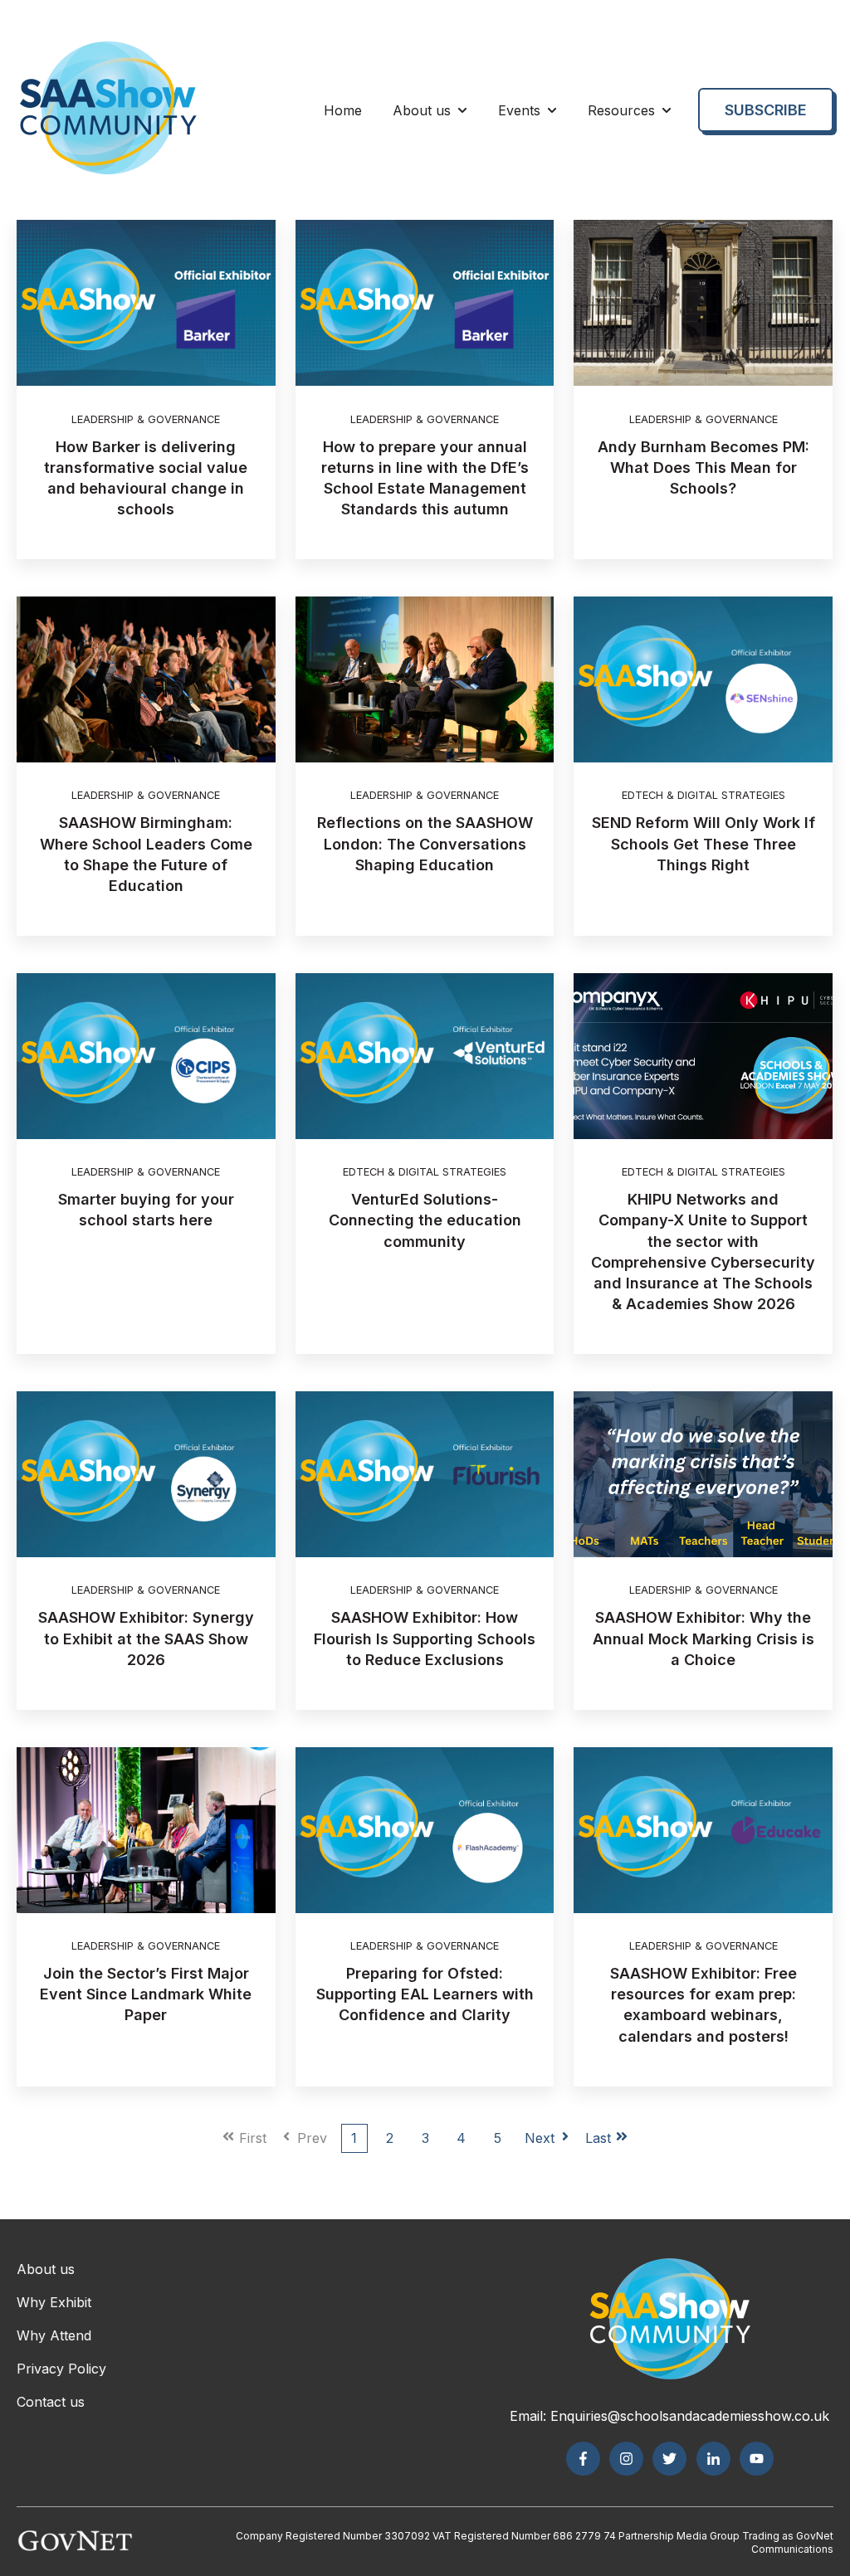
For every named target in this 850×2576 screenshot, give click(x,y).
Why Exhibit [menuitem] (54, 2302)
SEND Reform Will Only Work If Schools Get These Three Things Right (703, 843)
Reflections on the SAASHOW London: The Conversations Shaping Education (425, 843)
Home (343, 110)
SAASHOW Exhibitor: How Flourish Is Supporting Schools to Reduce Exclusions (425, 1638)
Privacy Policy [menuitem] (61, 2369)
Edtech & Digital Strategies (703, 795)
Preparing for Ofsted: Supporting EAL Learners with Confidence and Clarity (425, 1994)
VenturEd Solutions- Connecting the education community (425, 1220)
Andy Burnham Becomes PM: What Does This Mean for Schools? (703, 467)
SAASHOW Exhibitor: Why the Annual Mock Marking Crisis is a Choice (703, 1638)
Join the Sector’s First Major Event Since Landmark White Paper (146, 1994)
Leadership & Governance (146, 419)
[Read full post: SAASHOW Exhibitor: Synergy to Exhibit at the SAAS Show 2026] (146, 1474)
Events (519, 110)
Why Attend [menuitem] (54, 2335)
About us (422, 110)
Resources (621, 110)
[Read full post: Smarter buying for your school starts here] (146, 1056)
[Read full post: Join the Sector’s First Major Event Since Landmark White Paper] (146, 1830)
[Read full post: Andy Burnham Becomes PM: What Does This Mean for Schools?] (703, 303)
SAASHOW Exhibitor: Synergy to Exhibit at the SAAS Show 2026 (146, 1638)
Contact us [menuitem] (51, 2402)
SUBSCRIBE (766, 110)
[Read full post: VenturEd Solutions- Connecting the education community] (425, 1056)
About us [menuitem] (46, 2269)
